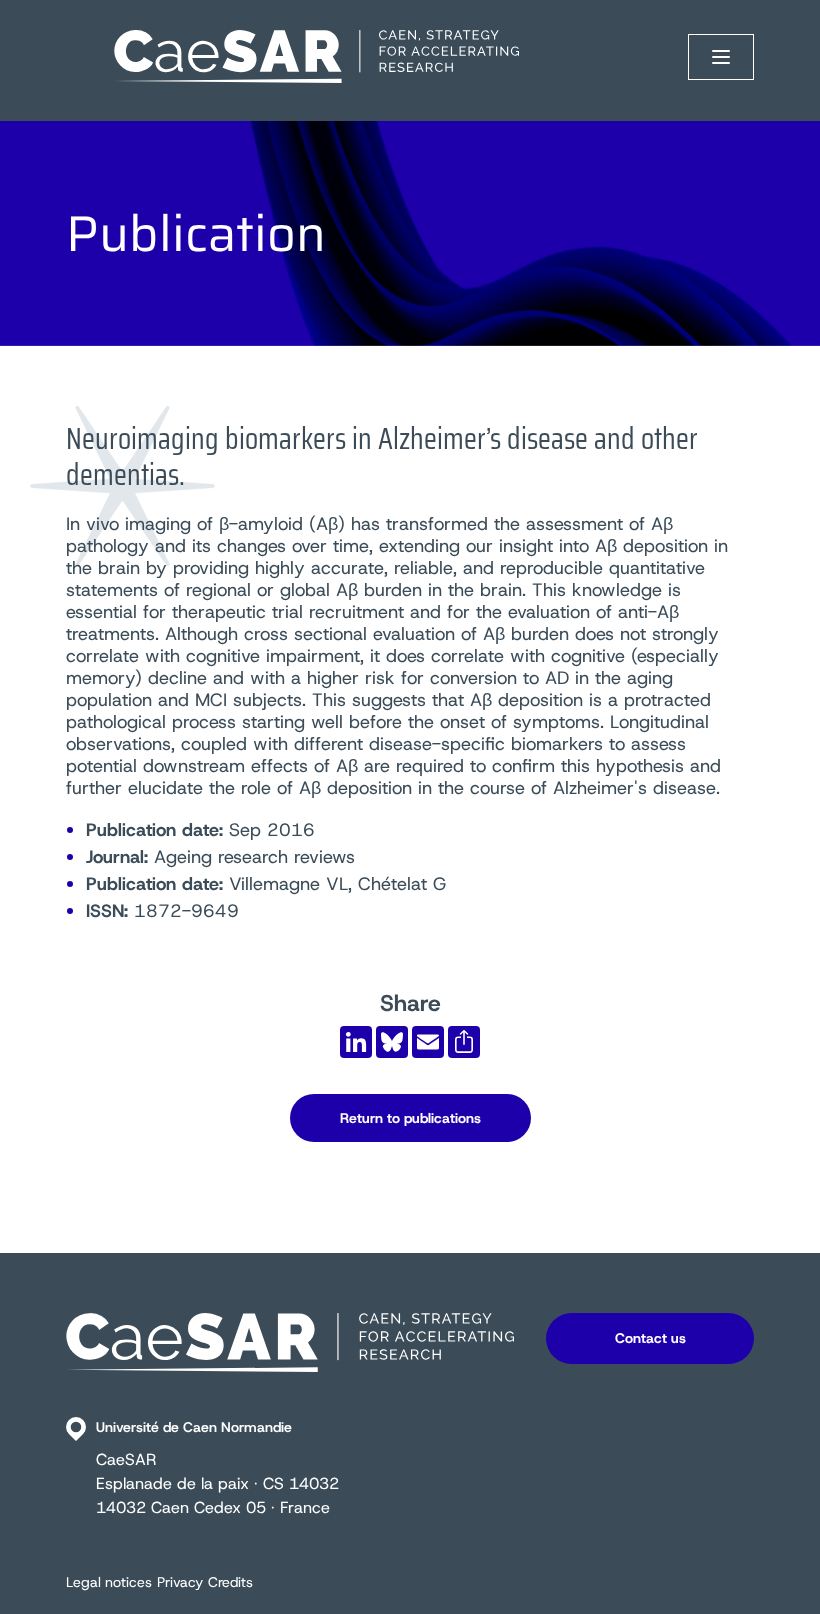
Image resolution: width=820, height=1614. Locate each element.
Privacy (180, 1582)
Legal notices (109, 1582)
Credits (230, 1582)
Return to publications (410, 1118)
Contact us (650, 1338)
